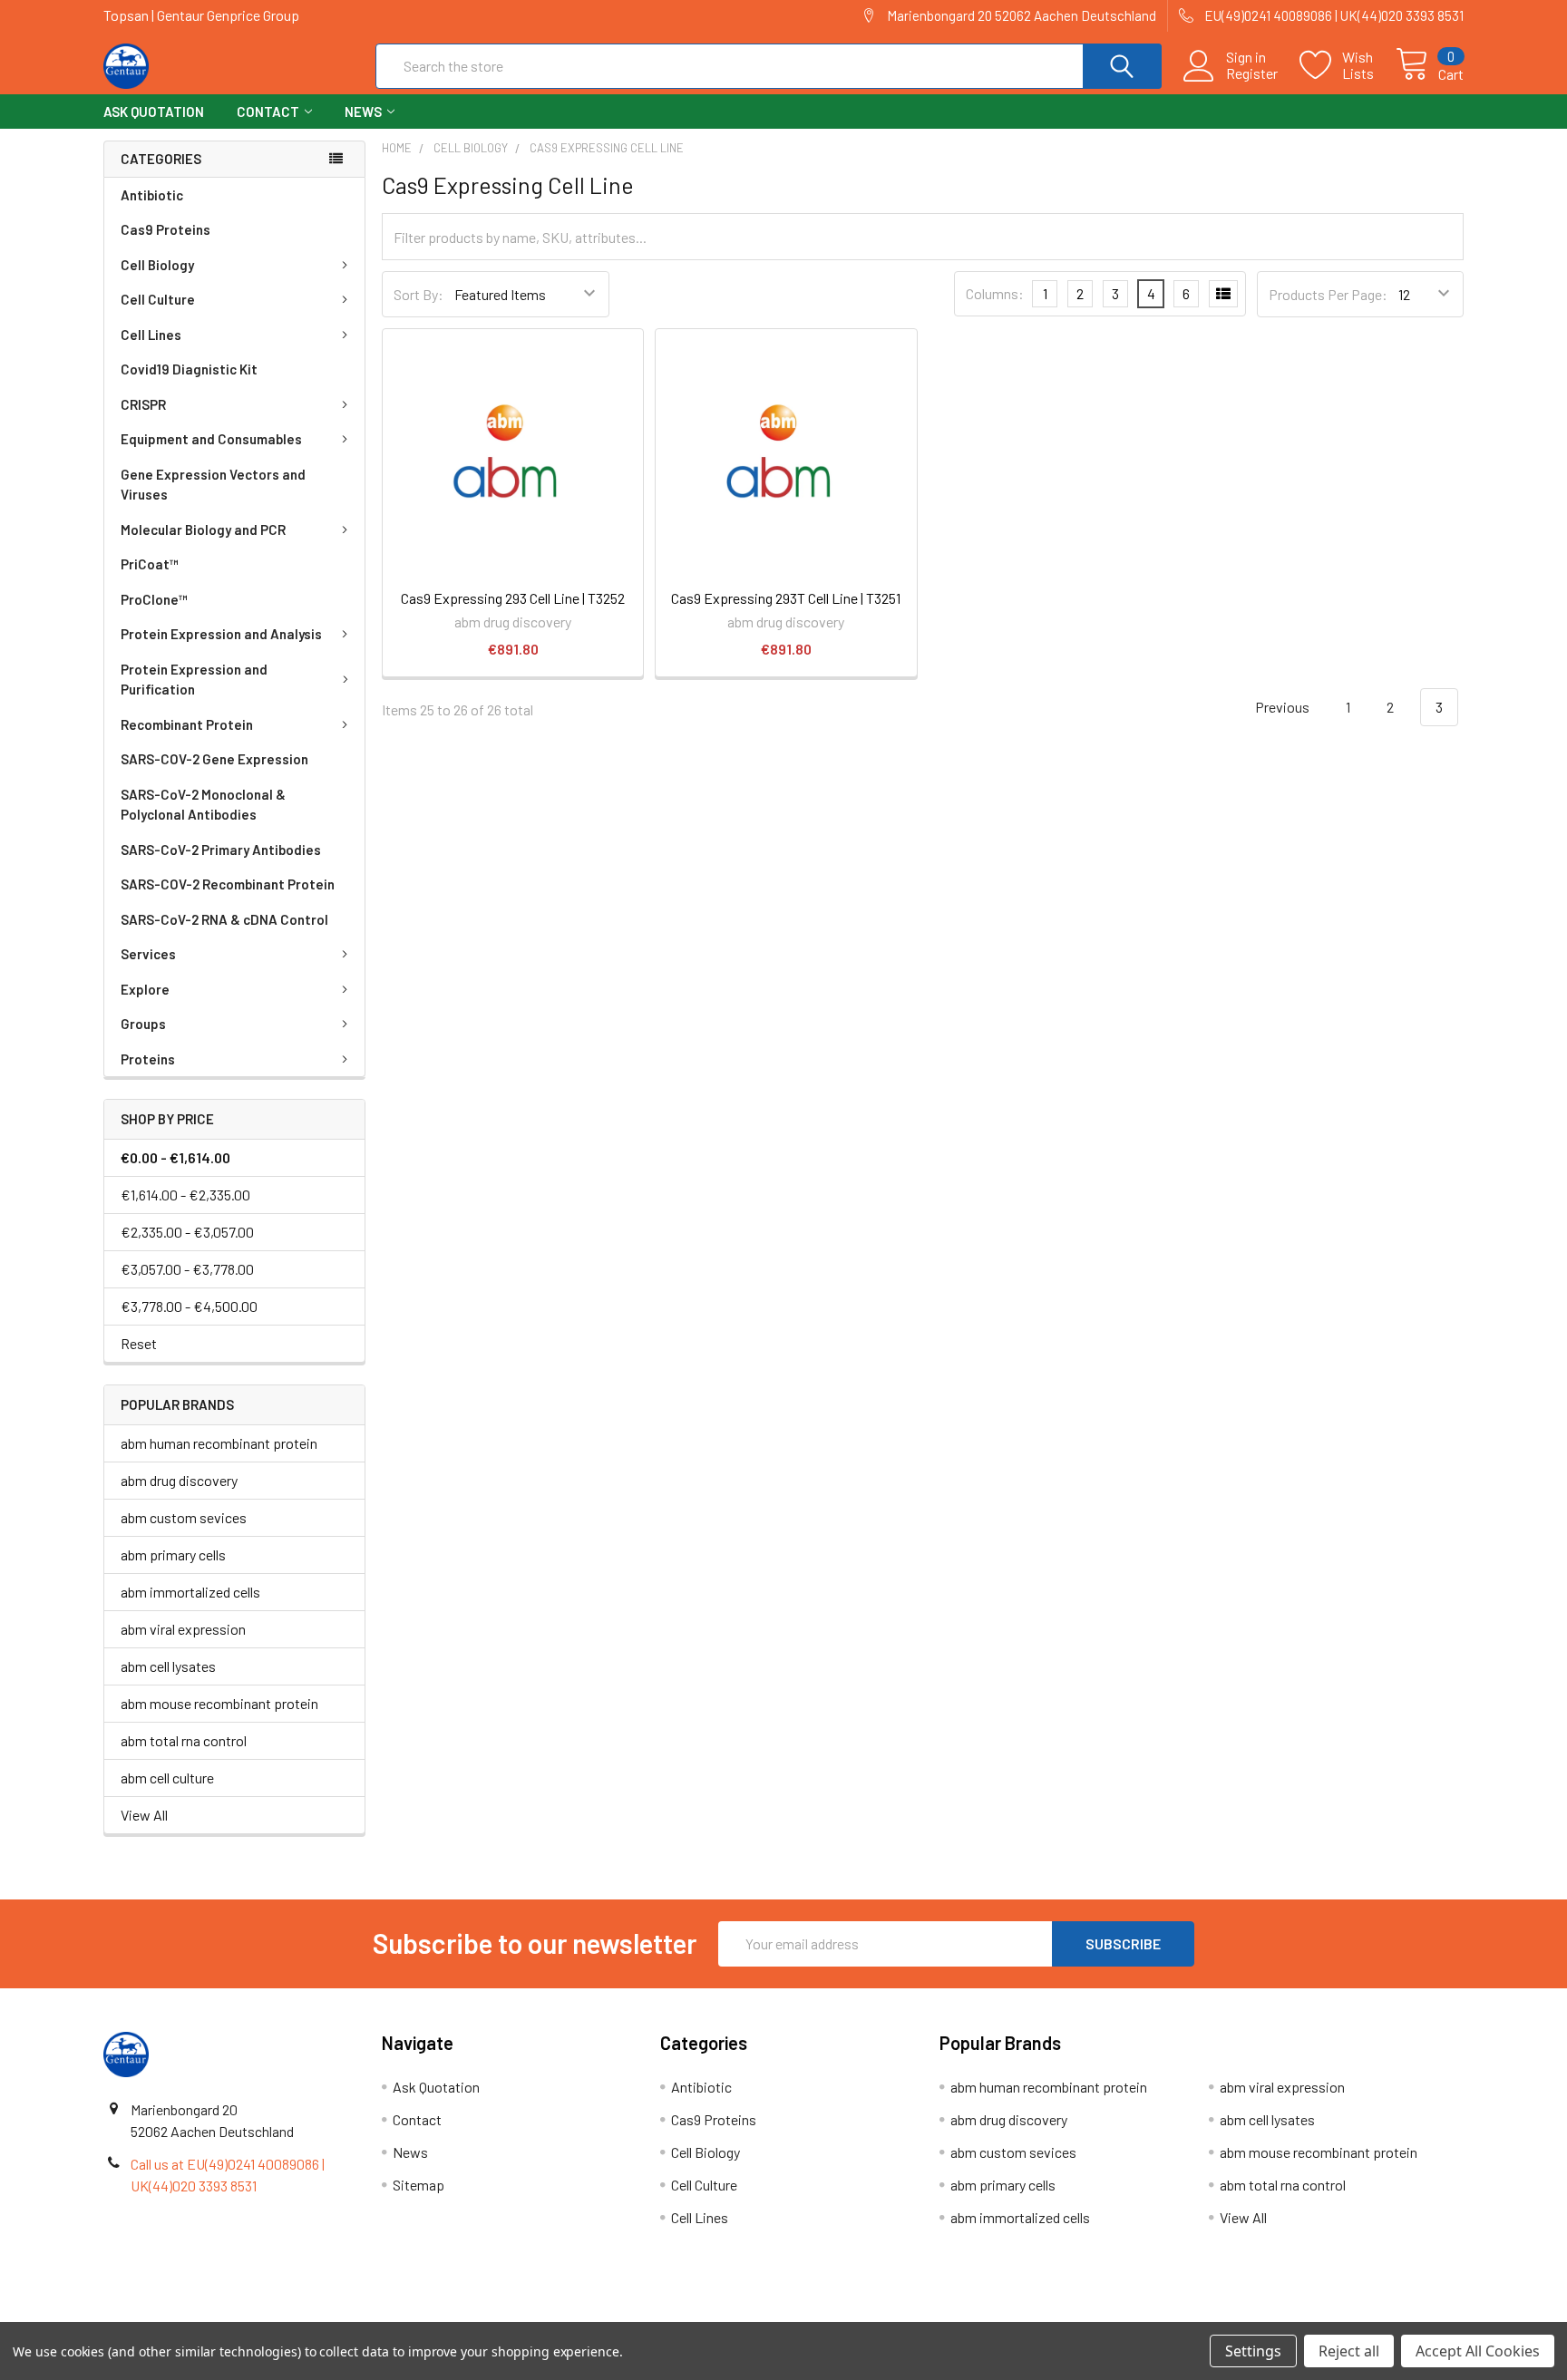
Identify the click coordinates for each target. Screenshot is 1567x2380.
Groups (143, 1024)
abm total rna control (184, 1740)
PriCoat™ (150, 564)
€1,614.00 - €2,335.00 (185, 1195)
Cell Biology (157, 265)
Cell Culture (158, 299)
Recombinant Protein (187, 724)
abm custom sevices (184, 1517)
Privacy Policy (1294, 2315)
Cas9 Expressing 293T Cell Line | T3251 (786, 598)
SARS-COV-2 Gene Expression (214, 759)
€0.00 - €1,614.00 (175, 1157)
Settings (1253, 2351)
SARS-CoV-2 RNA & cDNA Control (224, 919)
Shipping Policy (613, 2315)
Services (148, 954)
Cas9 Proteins (165, 229)
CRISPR (143, 404)
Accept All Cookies (1478, 2351)
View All (144, 1815)
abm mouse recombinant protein (219, 1703)
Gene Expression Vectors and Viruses (213, 485)
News (363, 112)
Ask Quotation (154, 112)
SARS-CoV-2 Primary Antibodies (221, 850)
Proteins (148, 1059)
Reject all (1349, 2351)
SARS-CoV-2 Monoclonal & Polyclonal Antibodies (203, 805)
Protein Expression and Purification (194, 680)
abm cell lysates (168, 1666)
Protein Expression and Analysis (221, 634)
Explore (145, 989)
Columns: (995, 293)
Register (1252, 73)
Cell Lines (151, 335)
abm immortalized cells (190, 1592)
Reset (139, 1343)
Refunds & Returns (954, 2315)
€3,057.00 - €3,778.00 (187, 1269)
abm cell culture (167, 1778)
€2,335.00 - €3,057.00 (187, 1232)
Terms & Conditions (273, 2315)
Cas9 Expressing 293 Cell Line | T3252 (513, 598)
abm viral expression (183, 1629)
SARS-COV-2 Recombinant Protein (228, 884)
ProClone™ (154, 599)
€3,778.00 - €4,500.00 (189, 1306)
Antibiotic (152, 195)
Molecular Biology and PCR (203, 529)
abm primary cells (173, 1554)
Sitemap (419, 2185)
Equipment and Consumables (211, 439)
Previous (1281, 707)
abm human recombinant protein (219, 1443)
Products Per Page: (1328, 294)
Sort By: (419, 294)
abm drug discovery (179, 1480)
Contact (268, 112)
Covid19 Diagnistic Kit (189, 369)
